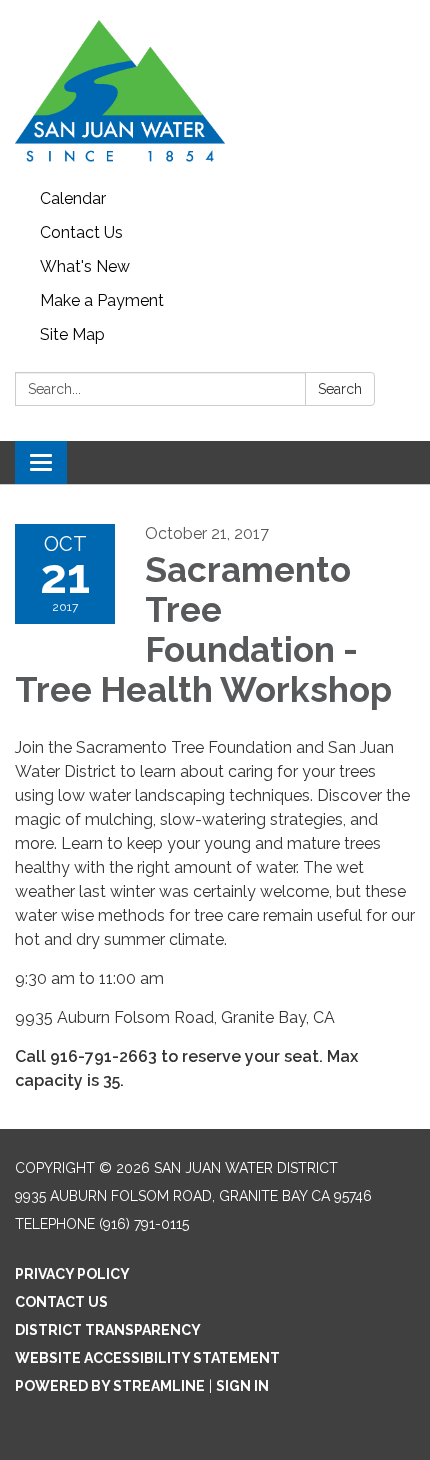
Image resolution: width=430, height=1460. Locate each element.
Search (340, 389)
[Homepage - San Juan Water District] (215, 91)
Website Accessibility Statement (147, 1358)
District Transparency (108, 1330)
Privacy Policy (72, 1274)
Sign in (242, 1386)
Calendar (73, 198)
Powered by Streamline (110, 1386)
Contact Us (81, 232)
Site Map (72, 334)
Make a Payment (102, 300)
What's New (85, 266)
